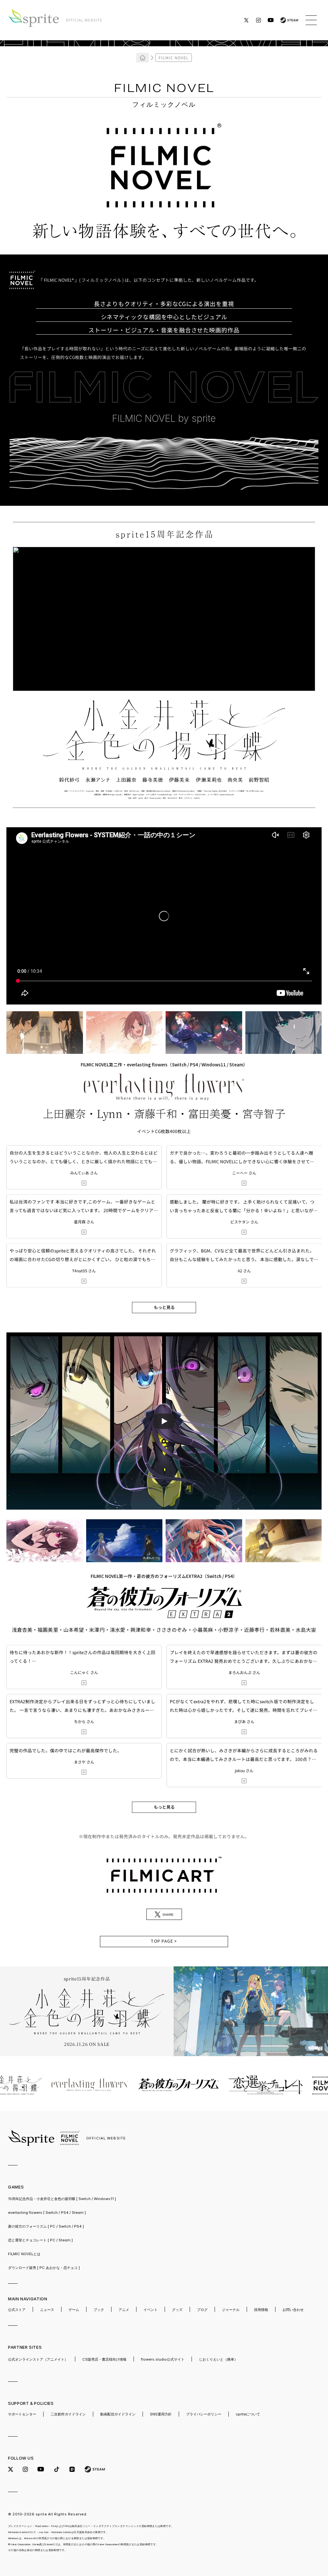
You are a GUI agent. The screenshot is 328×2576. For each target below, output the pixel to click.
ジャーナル (231, 2310)
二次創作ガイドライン (68, 2414)
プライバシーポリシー (204, 2414)
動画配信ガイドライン (118, 2414)
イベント (151, 2310)
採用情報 (261, 2310)
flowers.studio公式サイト (163, 2359)
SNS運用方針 (161, 2414)
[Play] (164, 1421)
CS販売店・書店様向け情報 (104, 2359)
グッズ (177, 2310)
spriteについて (248, 2414)
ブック (99, 2310)
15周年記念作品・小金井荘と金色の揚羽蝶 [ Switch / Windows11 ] (62, 2199)
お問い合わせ (293, 2310)
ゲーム (74, 2310)
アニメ (124, 2310)
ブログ (202, 2310)
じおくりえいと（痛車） (218, 2359)
